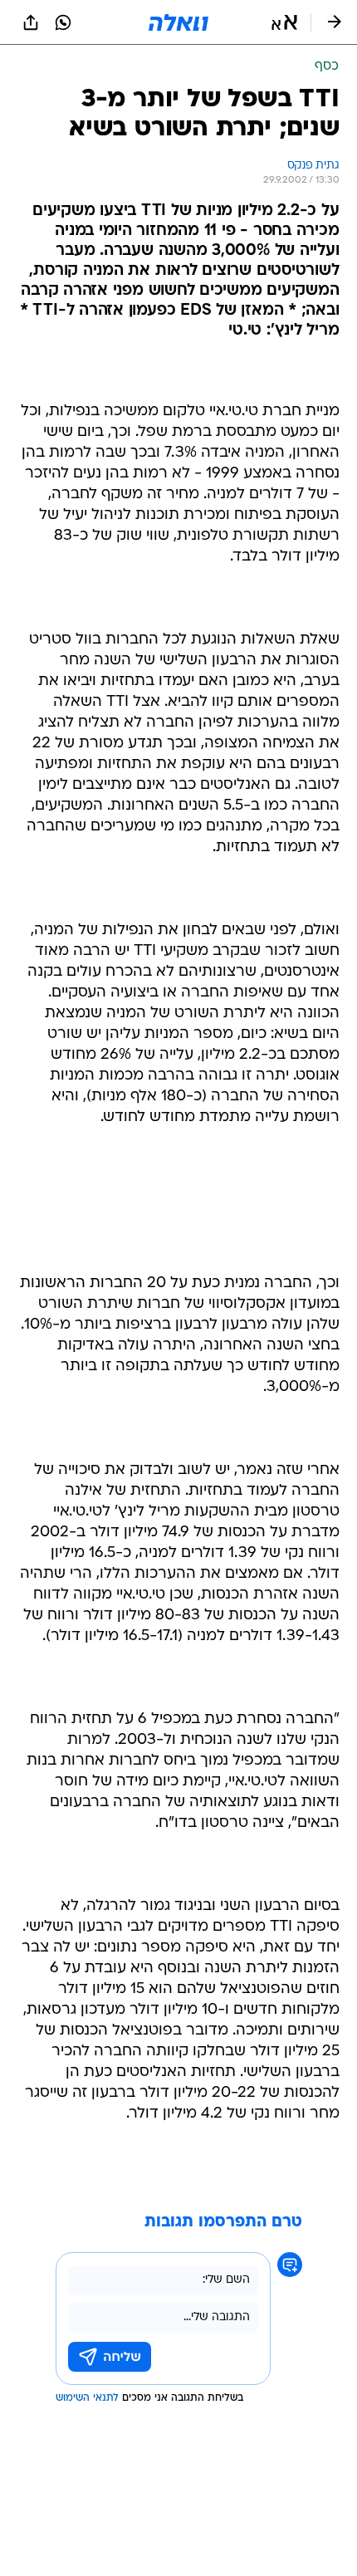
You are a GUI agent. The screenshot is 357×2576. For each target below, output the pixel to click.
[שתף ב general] (31, 22)
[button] (284, 22)
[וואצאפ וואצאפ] (63, 22)
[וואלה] (178, 22)
